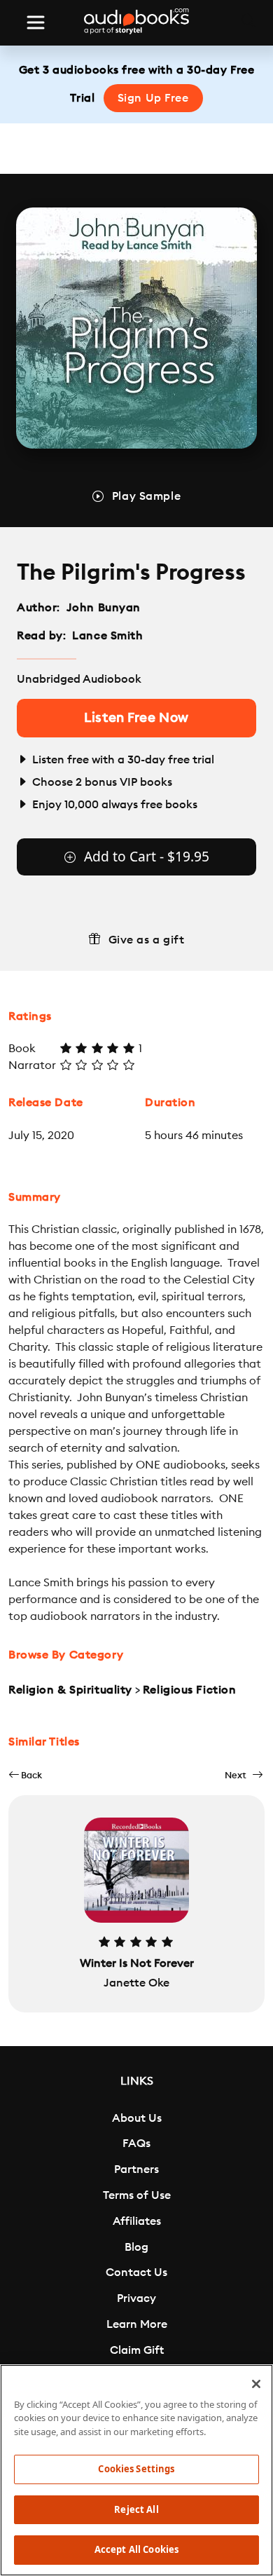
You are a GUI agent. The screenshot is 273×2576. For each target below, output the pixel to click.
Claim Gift (137, 2350)
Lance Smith (107, 636)
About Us (137, 2118)
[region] (136, 2470)
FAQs (136, 2144)
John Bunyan (104, 608)
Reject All (136, 2509)
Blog (136, 2247)
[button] (25, 1775)
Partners (136, 2169)
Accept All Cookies (136, 2549)
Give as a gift (147, 940)
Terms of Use (137, 2195)
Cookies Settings (136, 2469)
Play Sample (146, 496)
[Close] (256, 2384)
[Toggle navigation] (36, 22)
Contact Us (136, 2272)
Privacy (136, 2298)
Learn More (137, 2324)
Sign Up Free (153, 98)
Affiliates (137, 2221)
